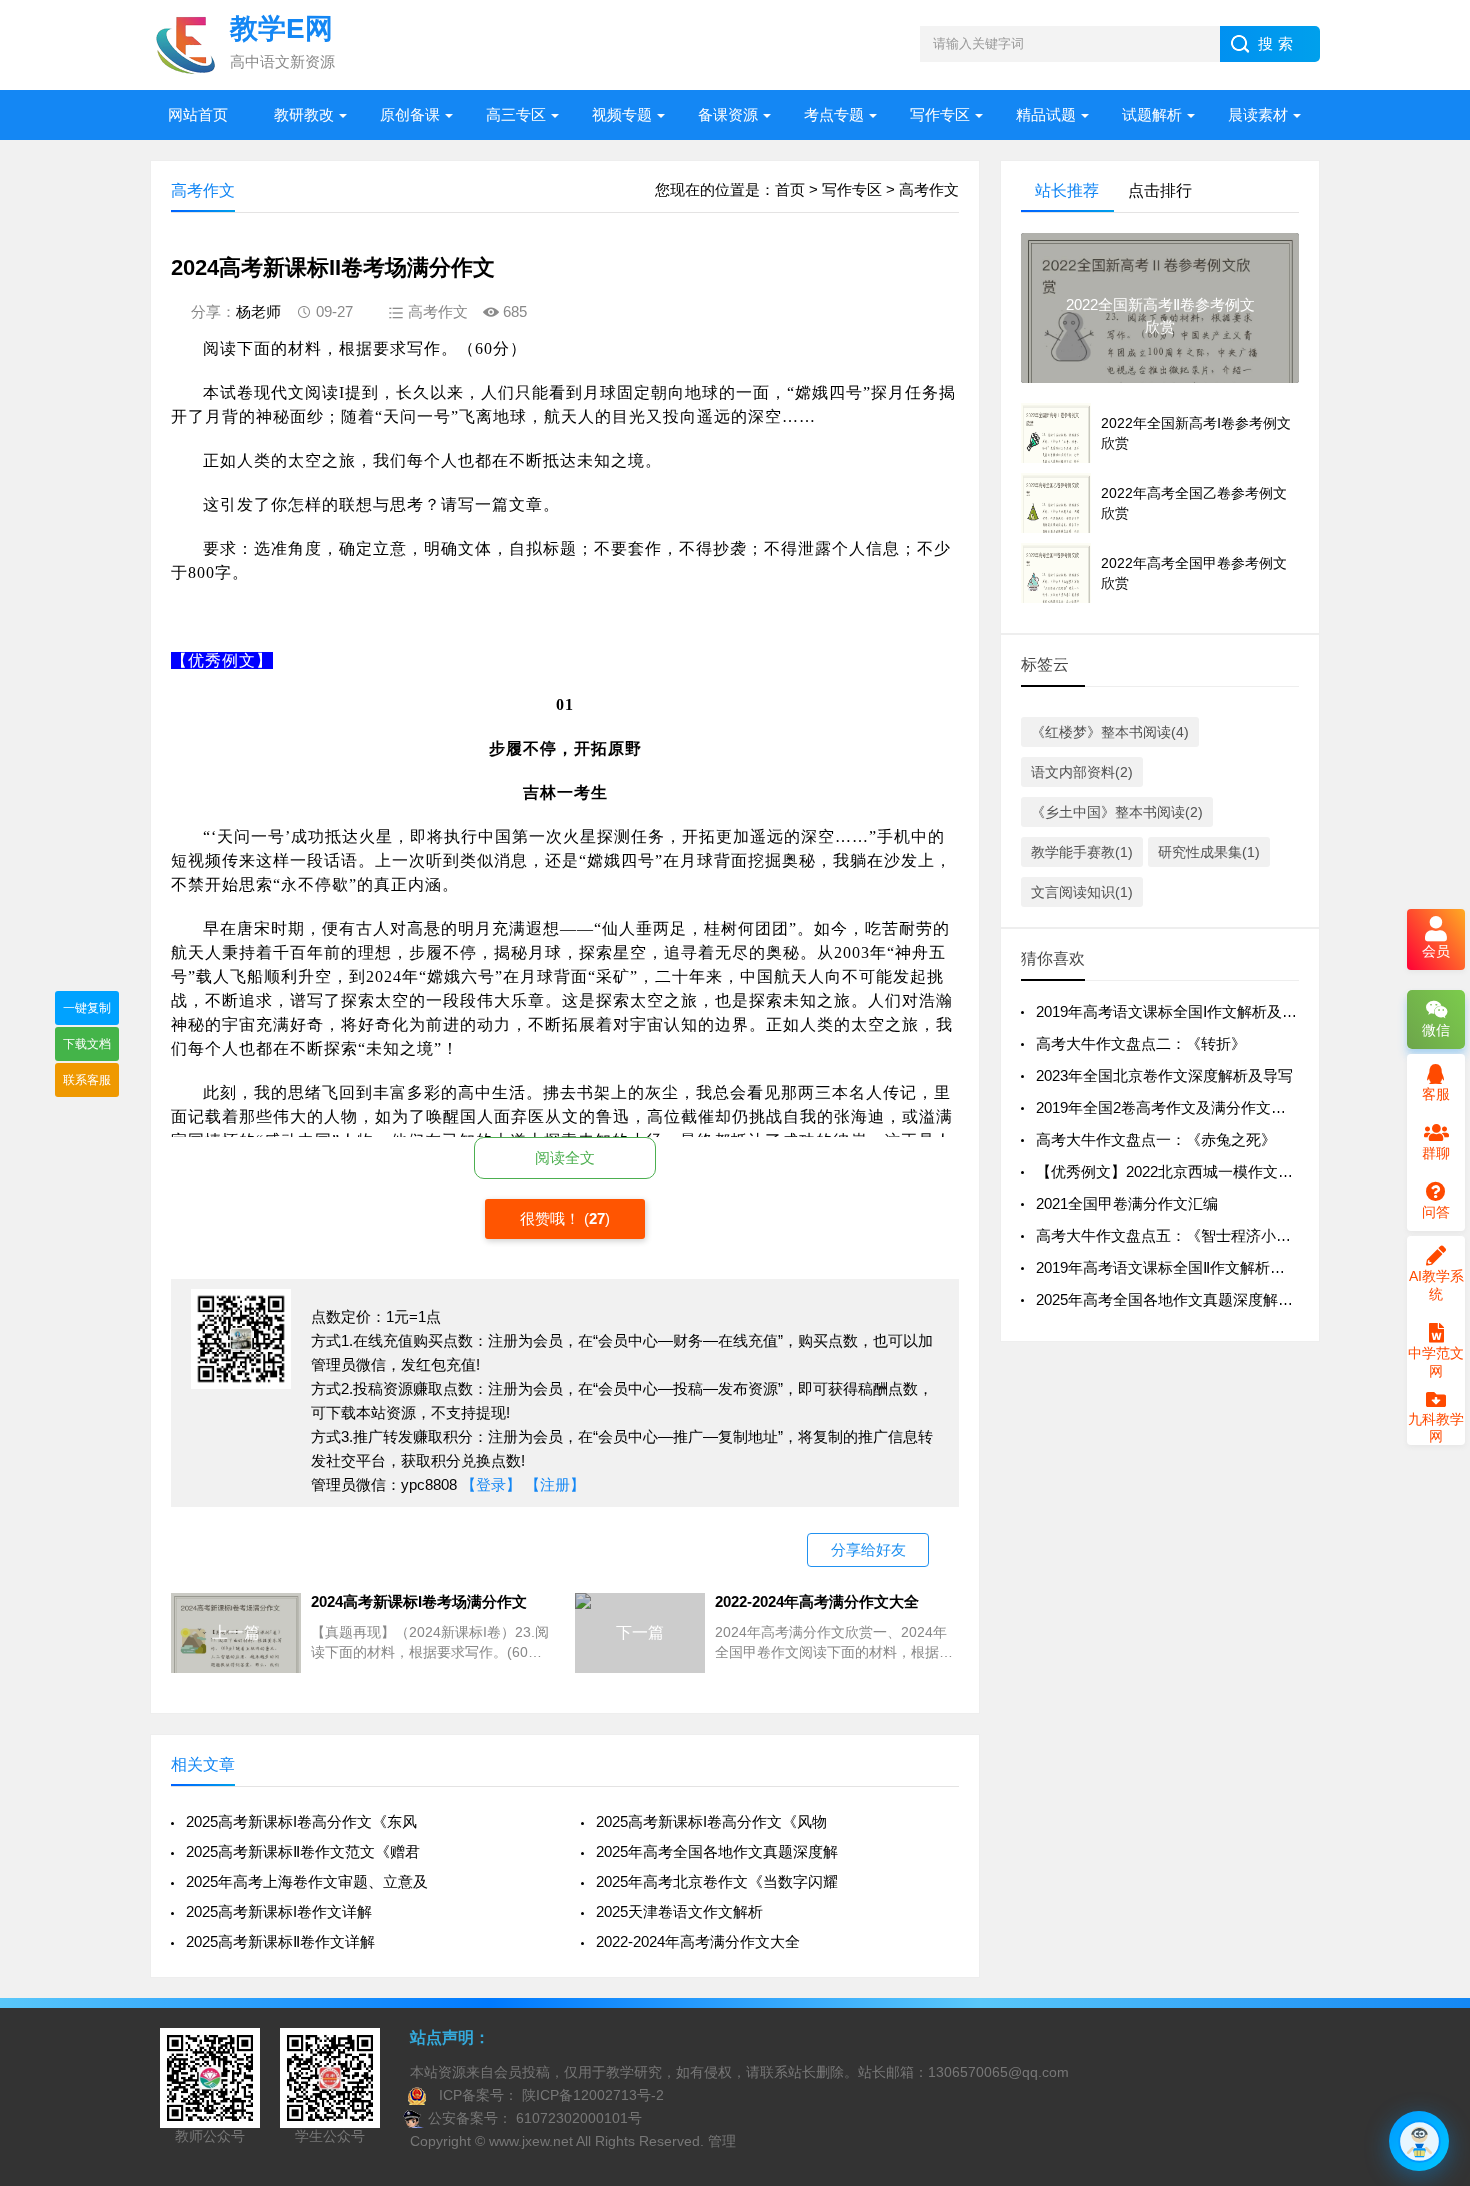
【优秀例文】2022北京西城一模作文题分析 (1179, 1171)
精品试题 (1046, 114)
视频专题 (622, 114)
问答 (1436, 1212)
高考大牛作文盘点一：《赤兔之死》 (1156, 1139)
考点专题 (834, 114)
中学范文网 (1436, 1362)
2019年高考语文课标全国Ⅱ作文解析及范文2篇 (1187, 1267)
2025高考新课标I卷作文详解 (279, 1911)
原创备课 (410, 114)
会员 (1436, 951)
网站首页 (198, 114)
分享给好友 (868, 1549)
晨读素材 (1258, 114)
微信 (1436, 1030)
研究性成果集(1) (1209, 852)
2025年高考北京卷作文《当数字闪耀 (717, 1881)
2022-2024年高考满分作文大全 (698, 1941)
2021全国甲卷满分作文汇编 (1127, 1203)
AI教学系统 (1436, 1285)
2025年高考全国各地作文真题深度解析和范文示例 (1202, 1299)
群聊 (1436, 1153)
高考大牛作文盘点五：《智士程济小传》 (1171, 1235)
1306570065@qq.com (998, 2072)
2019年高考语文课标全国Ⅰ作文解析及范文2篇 (1185, 1011)
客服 (1436, 1094)
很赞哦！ (552, 1218)
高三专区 (516, 114)
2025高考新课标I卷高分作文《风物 (711, 1821)
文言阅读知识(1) (1082, 892)
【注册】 (555, 1484)
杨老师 (258, 311)
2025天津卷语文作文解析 (679, 1911)
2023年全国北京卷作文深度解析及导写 (1164, 1075)
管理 (722, 2141)
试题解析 (1152, 114)
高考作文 (929, 189)
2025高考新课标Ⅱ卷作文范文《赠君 (303, 1851)
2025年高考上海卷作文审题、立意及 (307, 1881)
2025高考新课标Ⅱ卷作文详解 (280, 1941)
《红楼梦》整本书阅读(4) (1110, 732)
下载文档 (87, 1044)
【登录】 (491, 1484)
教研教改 (304, 114)
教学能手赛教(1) (1082, 852)
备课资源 (728, 114)
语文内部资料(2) (1082, 772)
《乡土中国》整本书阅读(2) (1117, 812)
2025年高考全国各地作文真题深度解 (717, 1851)
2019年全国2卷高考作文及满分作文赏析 (1168, 1107)
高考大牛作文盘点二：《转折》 (1141, 1043)
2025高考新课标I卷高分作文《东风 (301, 1821)
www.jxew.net (531, 2141)
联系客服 (87, 1080)
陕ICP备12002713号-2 (591, 2095)
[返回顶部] (1429, 1946)
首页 (790, 189)
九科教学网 (1436, 1427)
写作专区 (940, 114)
